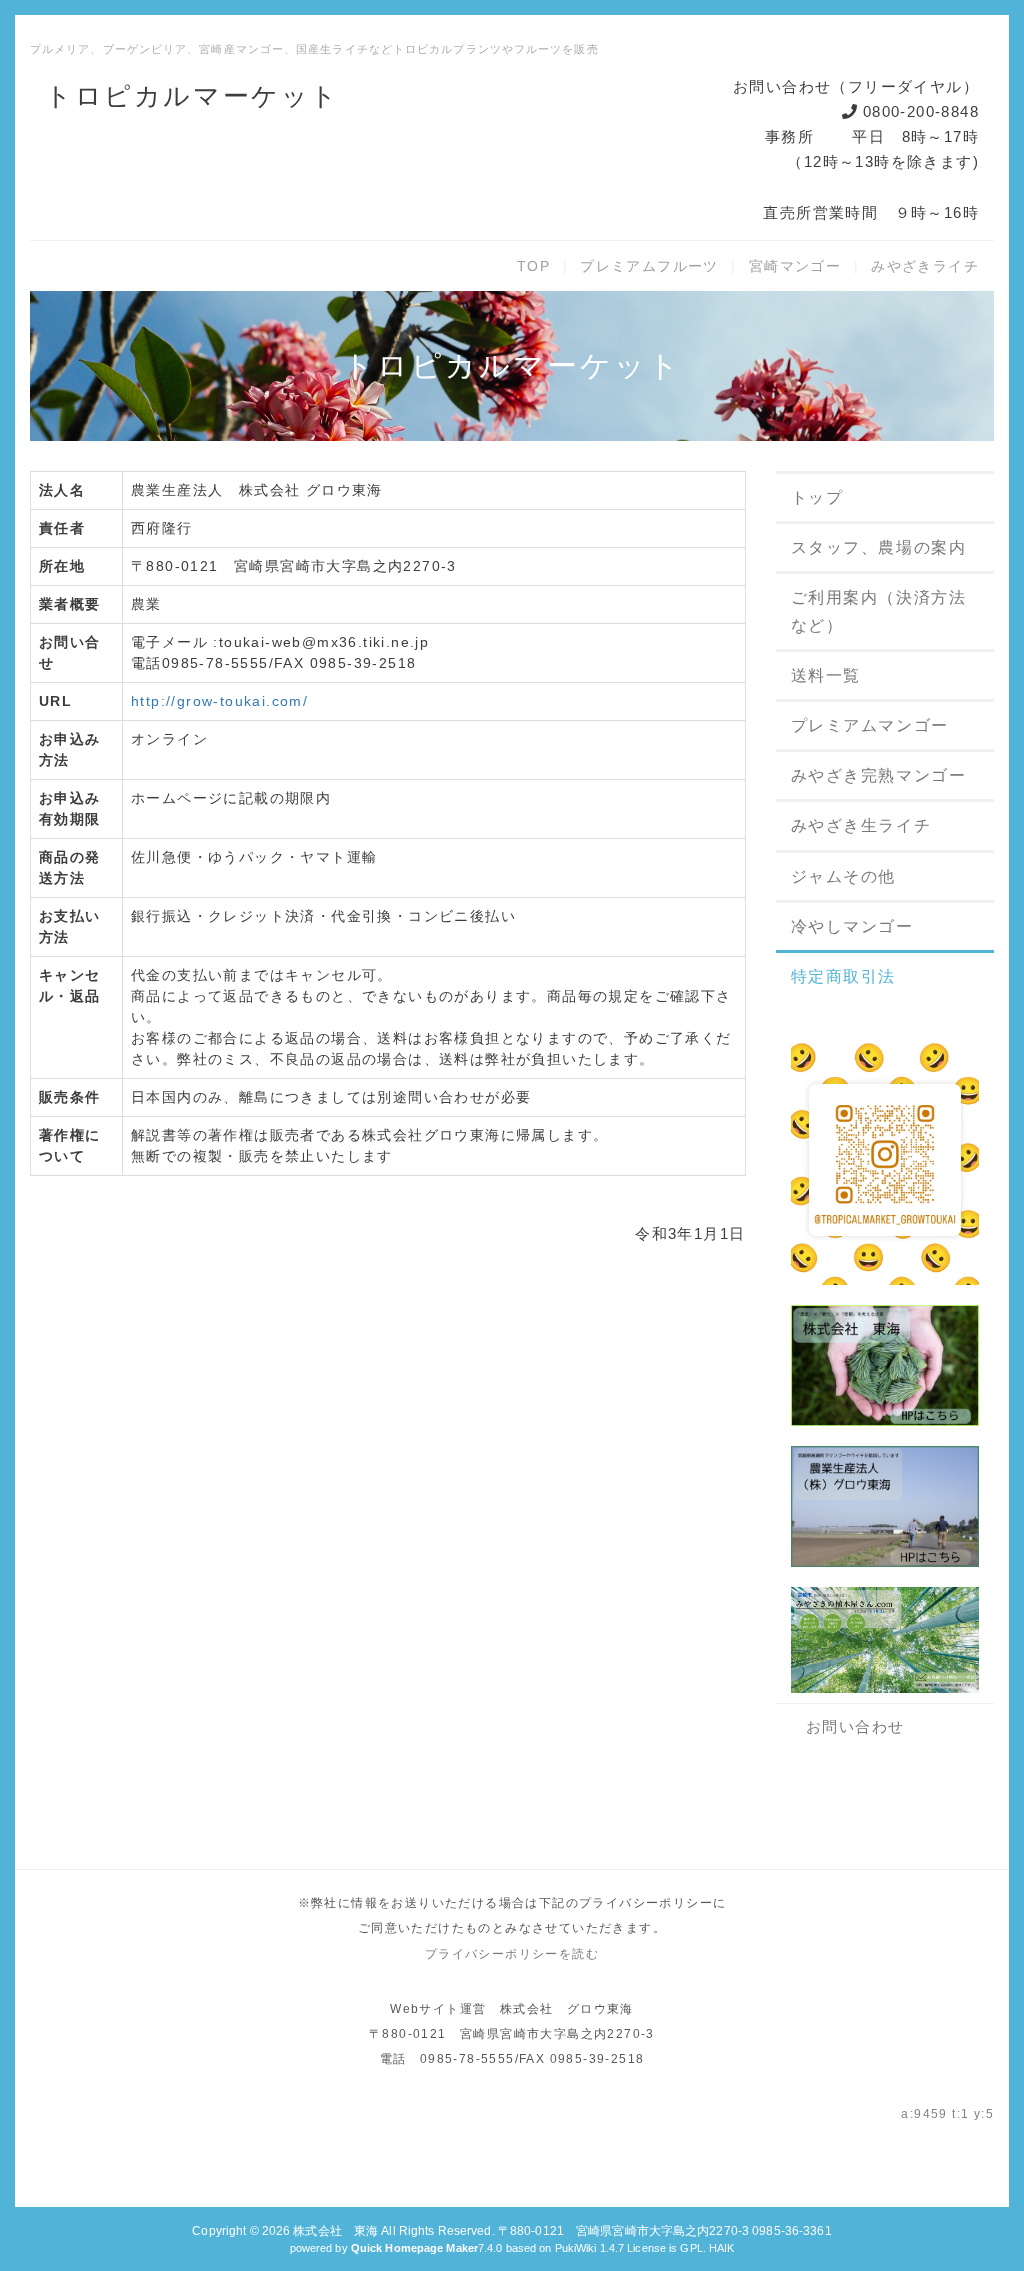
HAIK (721, 2248)
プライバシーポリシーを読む (512, 1954)
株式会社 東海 (335, 2231)
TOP (533, 266)
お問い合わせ (855, 1726)
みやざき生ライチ (861, 825)
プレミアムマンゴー (870, 725)
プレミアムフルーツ (649, 266)
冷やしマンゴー (852, 926)
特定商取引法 (844, 976)
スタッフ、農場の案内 (879, 547)
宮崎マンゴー (795, 266)
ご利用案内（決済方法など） (879, 611)
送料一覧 (826, 675)
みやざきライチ (925, 266)
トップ (817, 497)
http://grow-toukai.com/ (219, 701)
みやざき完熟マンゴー (879, 775)
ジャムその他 (844, 876)
